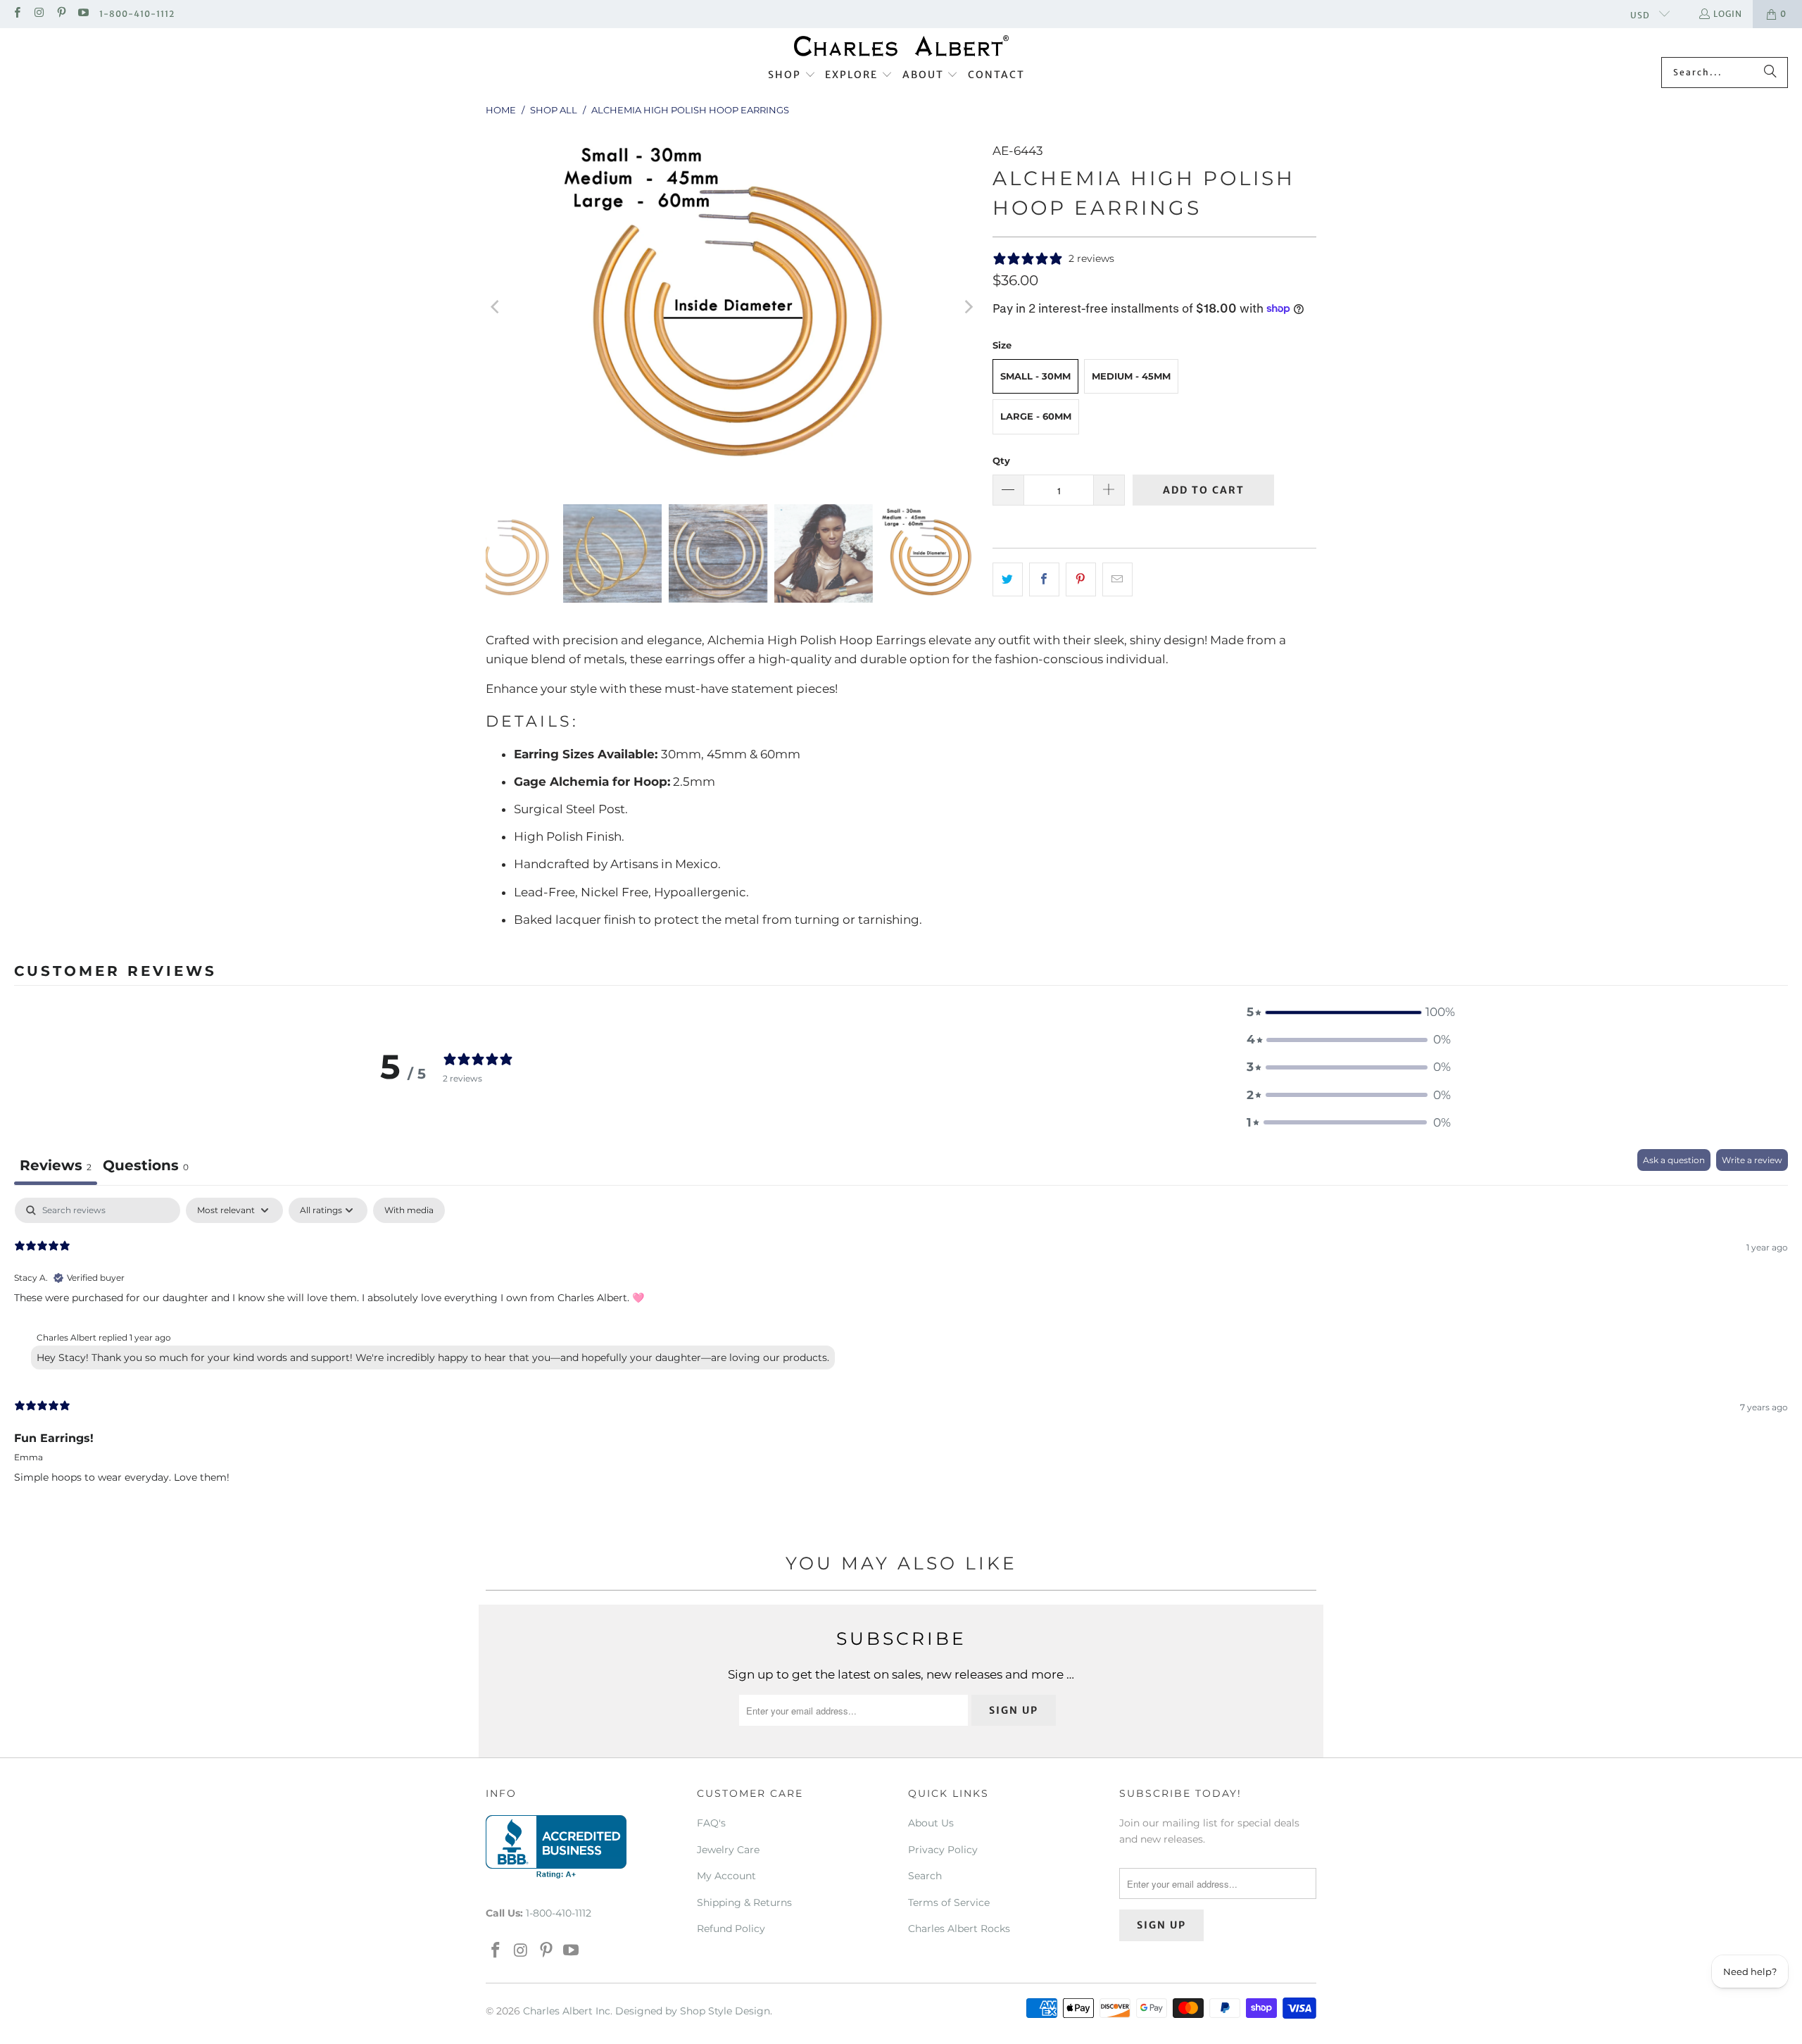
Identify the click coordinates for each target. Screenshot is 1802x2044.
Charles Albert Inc (567, 2011)
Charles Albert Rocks (959, 1929)
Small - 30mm (1035, 376)
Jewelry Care (728, 1850)
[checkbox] (409, 1210)
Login (1728, 14)
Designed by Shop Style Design (693, 2011)
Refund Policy (731, 1929)
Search (925, 1876)
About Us (931, 1823)
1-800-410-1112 (137, 14)
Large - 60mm (1036, 416)
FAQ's (711, 1823)
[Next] (968, 307)
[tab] (146, 1167)
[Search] (1770, 73)
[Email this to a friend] (1117, 579)
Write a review (1752, 1160)
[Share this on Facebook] (1044, 579)
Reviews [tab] (56, 1165)
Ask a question (1674, 1160)
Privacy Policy (943, 1850)
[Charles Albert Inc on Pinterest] (61, 14)
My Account (726, 1876)
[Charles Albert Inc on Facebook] (17, 14)
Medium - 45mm (1131, 376)
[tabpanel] (901, 1352)
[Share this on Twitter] (1008, 579)
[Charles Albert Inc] (901, 46)
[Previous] (496, 307)
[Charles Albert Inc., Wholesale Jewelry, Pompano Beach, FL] (556, 1847)
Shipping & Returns (744, 1902)
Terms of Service (949, 1902)
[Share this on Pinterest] (1081, 579)
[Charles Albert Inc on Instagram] (38, 14)
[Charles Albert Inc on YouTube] (83, 14)
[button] (792, 75)
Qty (1001, 460)
